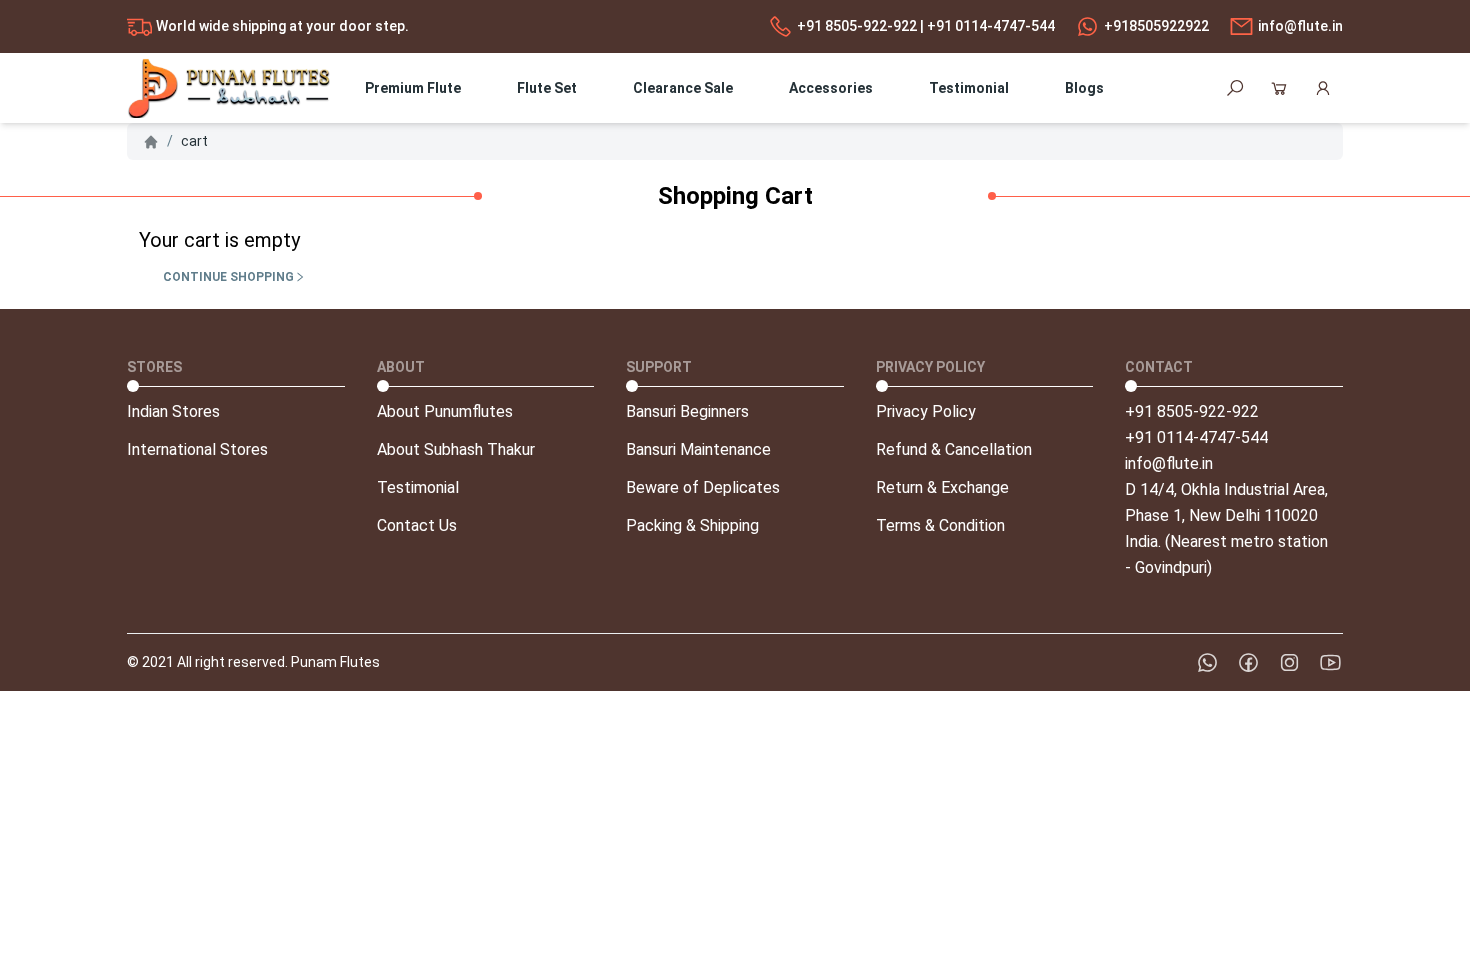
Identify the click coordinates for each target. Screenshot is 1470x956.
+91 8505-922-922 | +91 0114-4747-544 (926, 26)
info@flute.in (1300, 26)
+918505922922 (1156, 26)
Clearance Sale (683, 88)
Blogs (1084, 88)
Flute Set (547, 88)
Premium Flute (413, 88)
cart (194, 141)
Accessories (831, 88)
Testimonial (969, 88)
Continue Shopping (228, 277)
